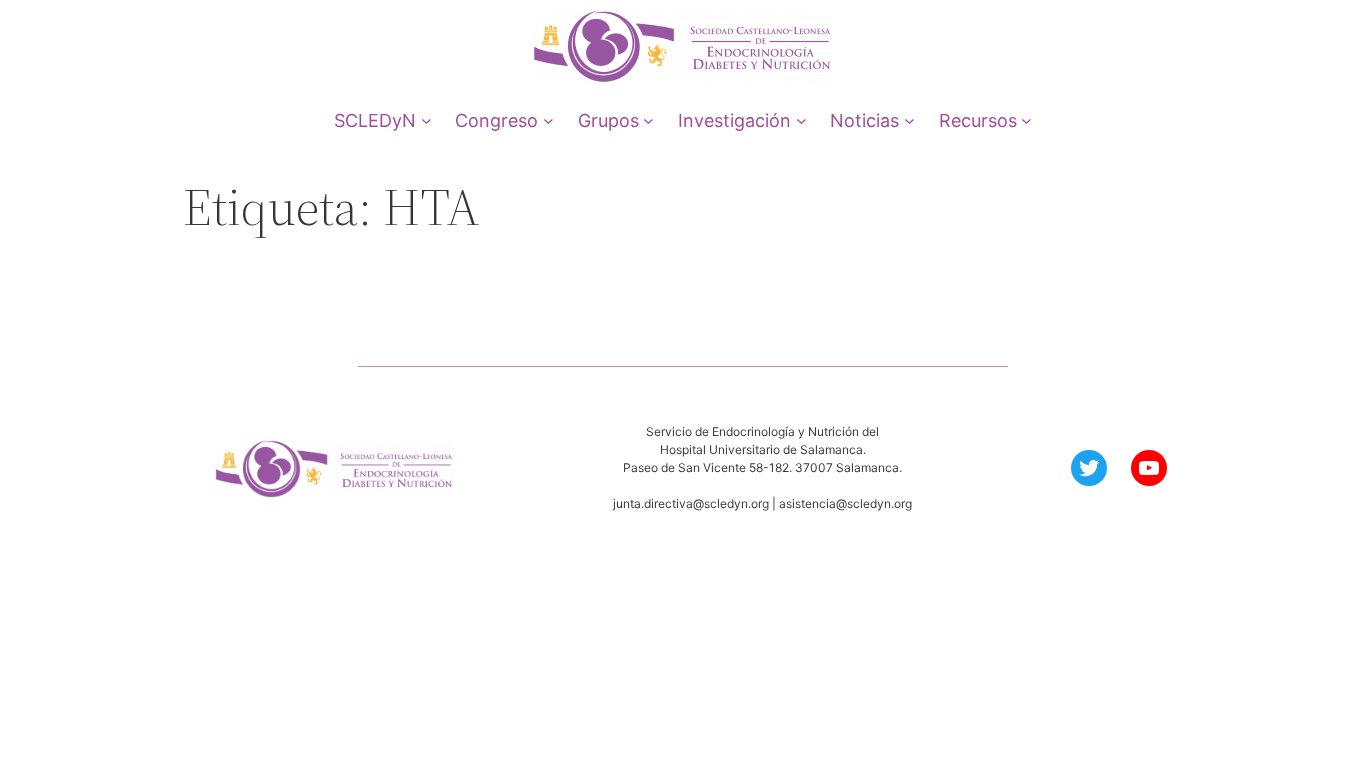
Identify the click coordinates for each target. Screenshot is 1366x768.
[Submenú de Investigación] (801, 120)
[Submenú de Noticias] (909, 120)
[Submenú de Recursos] (1026, 120)
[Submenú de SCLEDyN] (426, 120)
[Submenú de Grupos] (648, 120)
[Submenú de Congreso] (548, 120)
